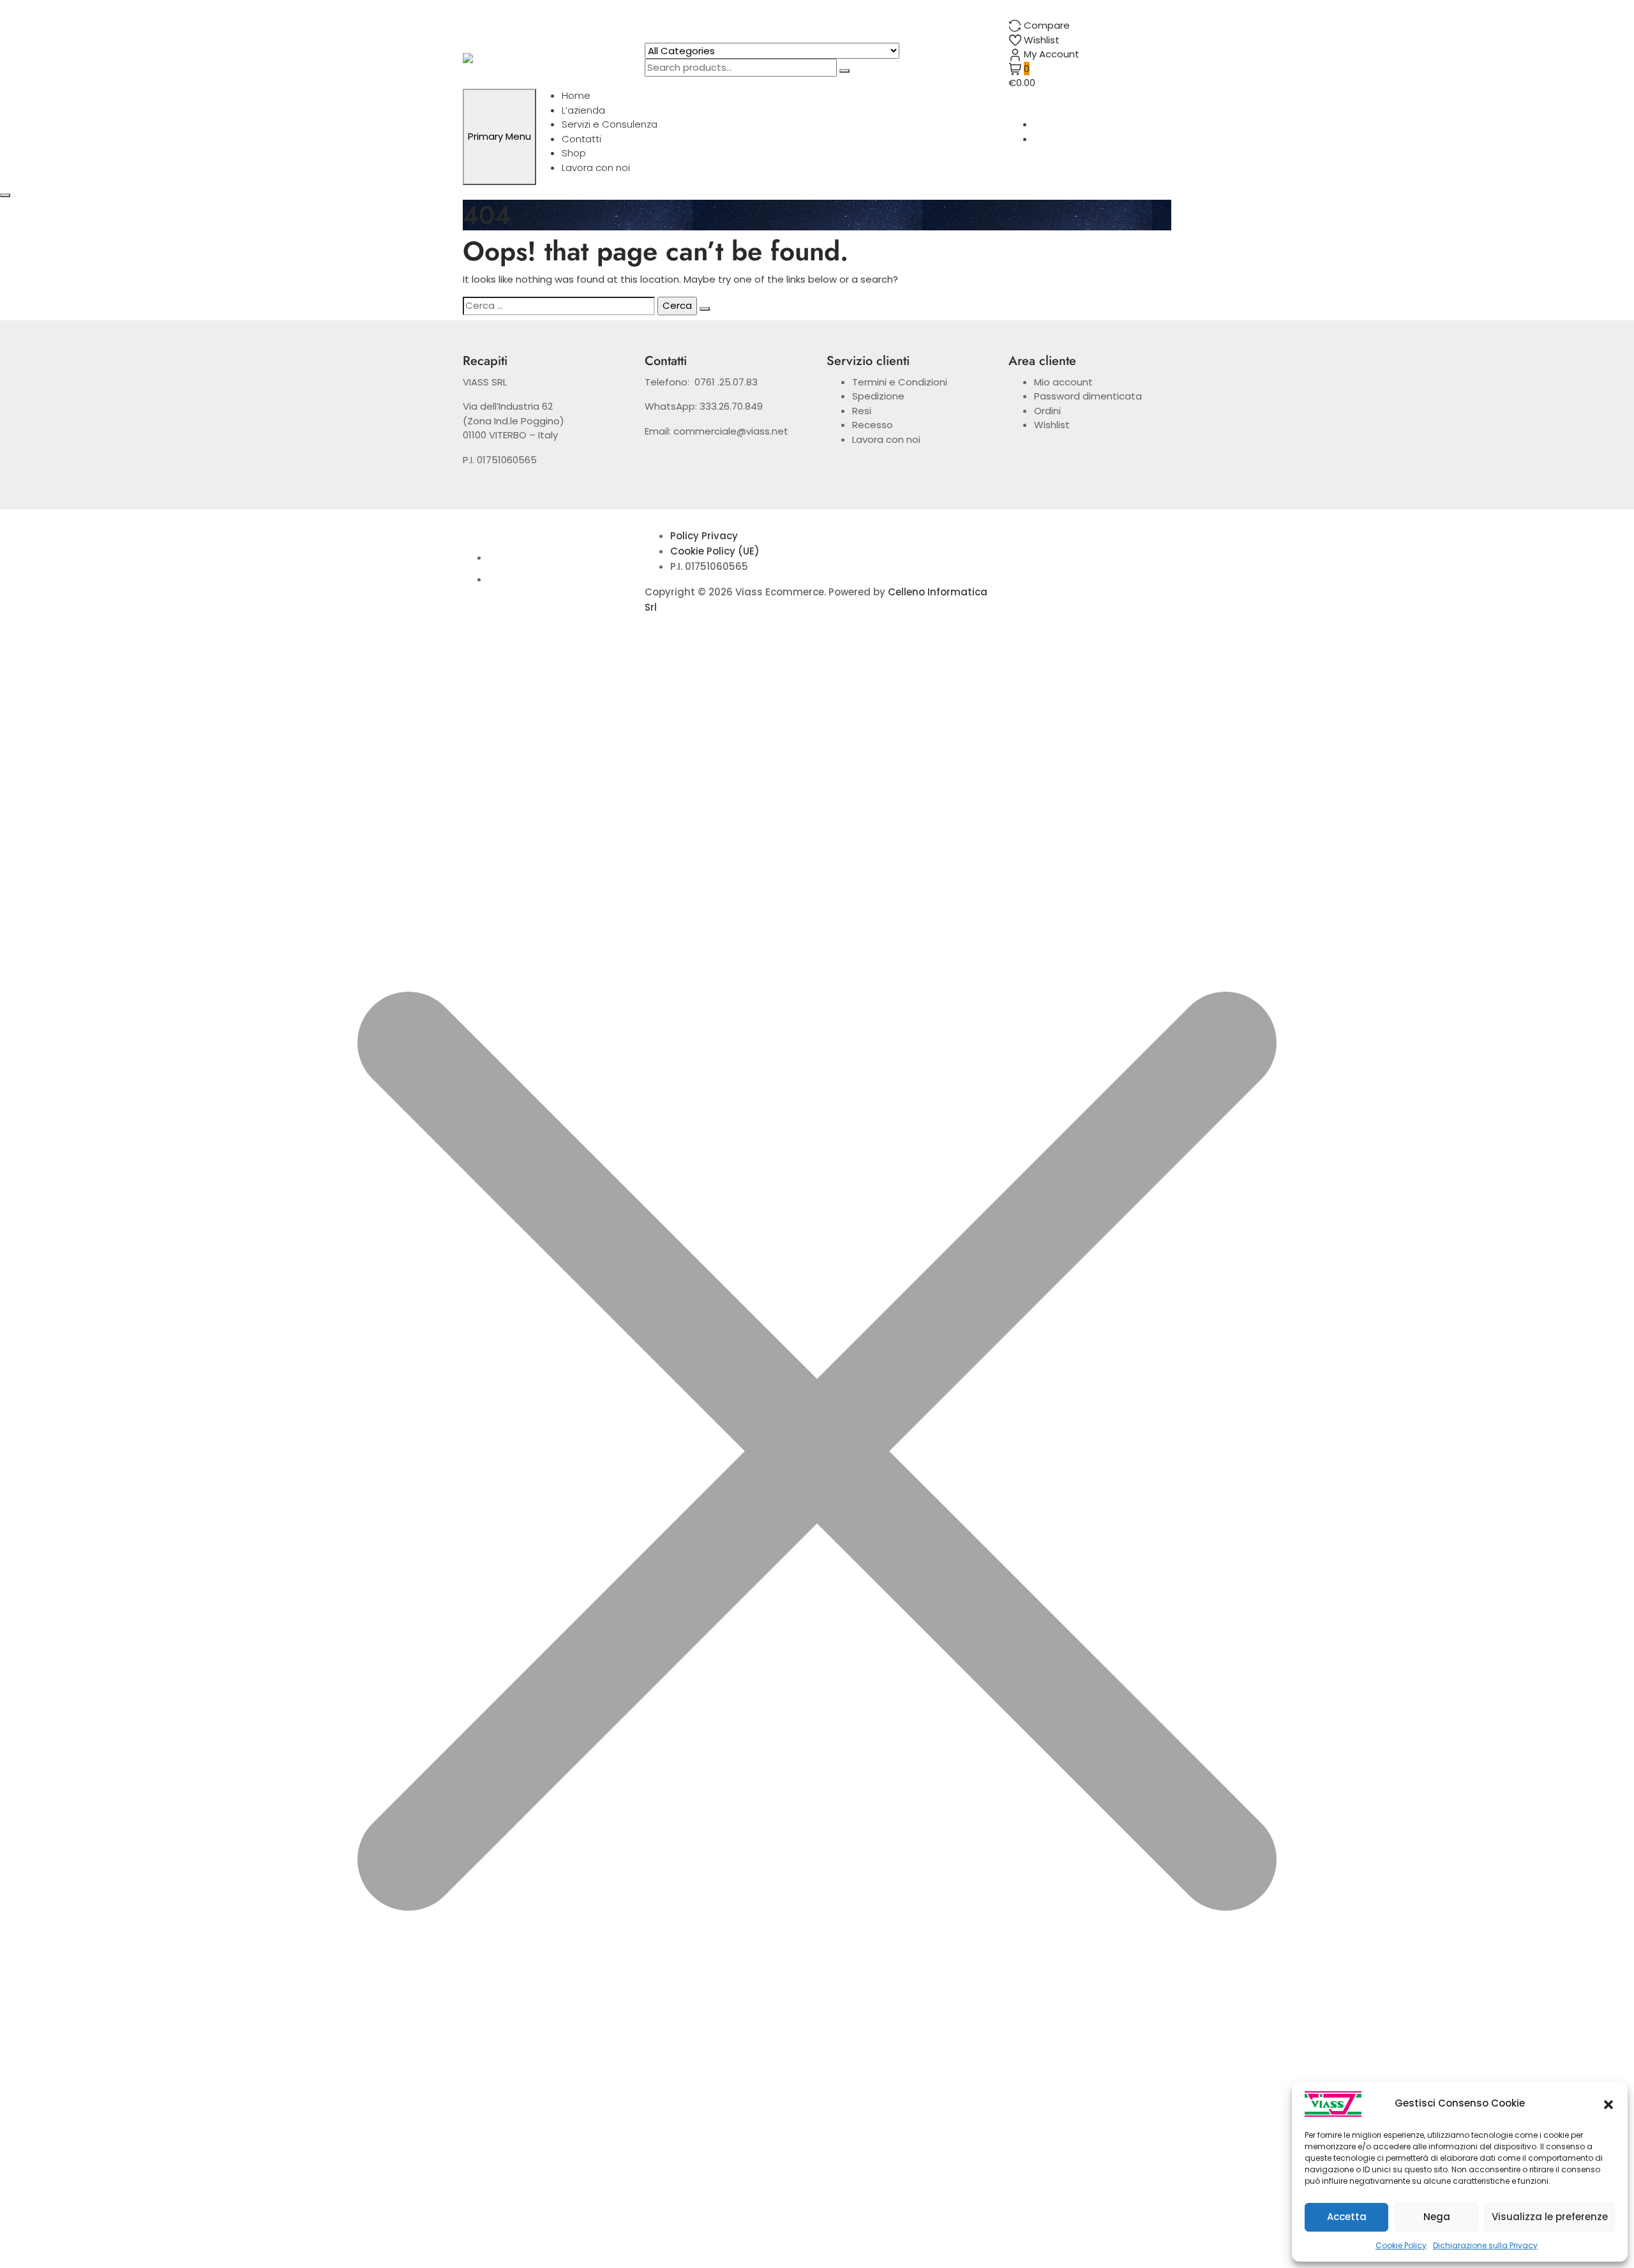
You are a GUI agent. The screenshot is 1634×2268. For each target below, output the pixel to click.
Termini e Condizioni (900, 382)
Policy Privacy (704, 536)
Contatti (581, 139)
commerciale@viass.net (731, 431)
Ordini (1047, 411)
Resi (862, 411)
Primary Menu (499, 136)
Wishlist (1052, 425)
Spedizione (878, 396)
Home (576, 95)
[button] (1608, 2104)
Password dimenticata (1088, 396)
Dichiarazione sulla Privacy (1485, 2245)
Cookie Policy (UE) (715, 551)
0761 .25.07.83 (726, 382)
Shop (574, 153)
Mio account (1063, 382)
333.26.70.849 (731, 406)
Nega (1437, 2217)
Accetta (1347, 2217)
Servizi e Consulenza (610, 124)
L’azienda (583, 110)
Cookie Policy (1401, 2245)
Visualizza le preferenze (1550, 2217)
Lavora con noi (596, 168)
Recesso (873, 425)
